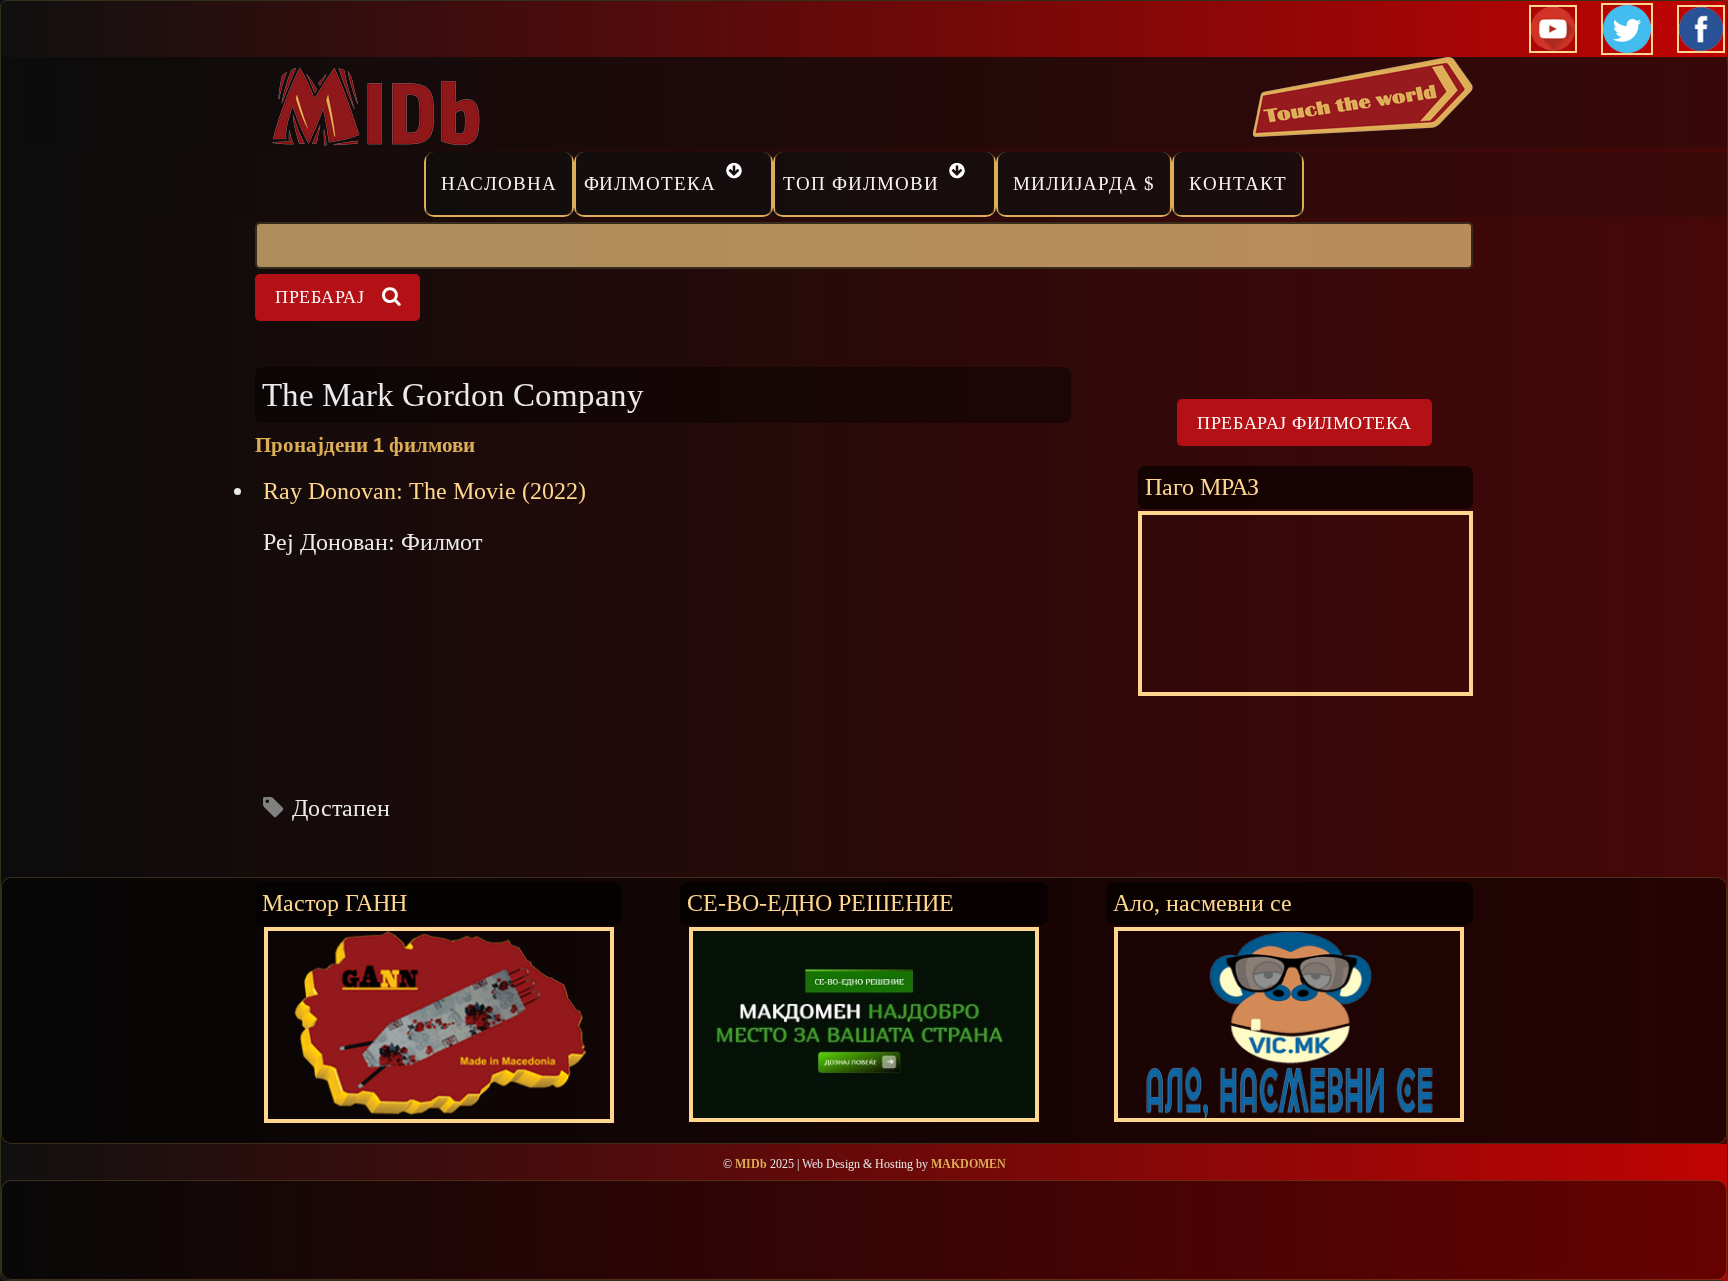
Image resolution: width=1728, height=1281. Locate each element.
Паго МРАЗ (1202, 486)
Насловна (499, 183)
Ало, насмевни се (1202, 902)
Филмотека (650, 183)
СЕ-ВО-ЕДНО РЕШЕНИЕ (820, 902)
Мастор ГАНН (334, 902)
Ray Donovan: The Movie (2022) (424, 491)
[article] (663, 649)
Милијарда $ (1084, 183)
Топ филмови (861, 183)
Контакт (1238, 183)
